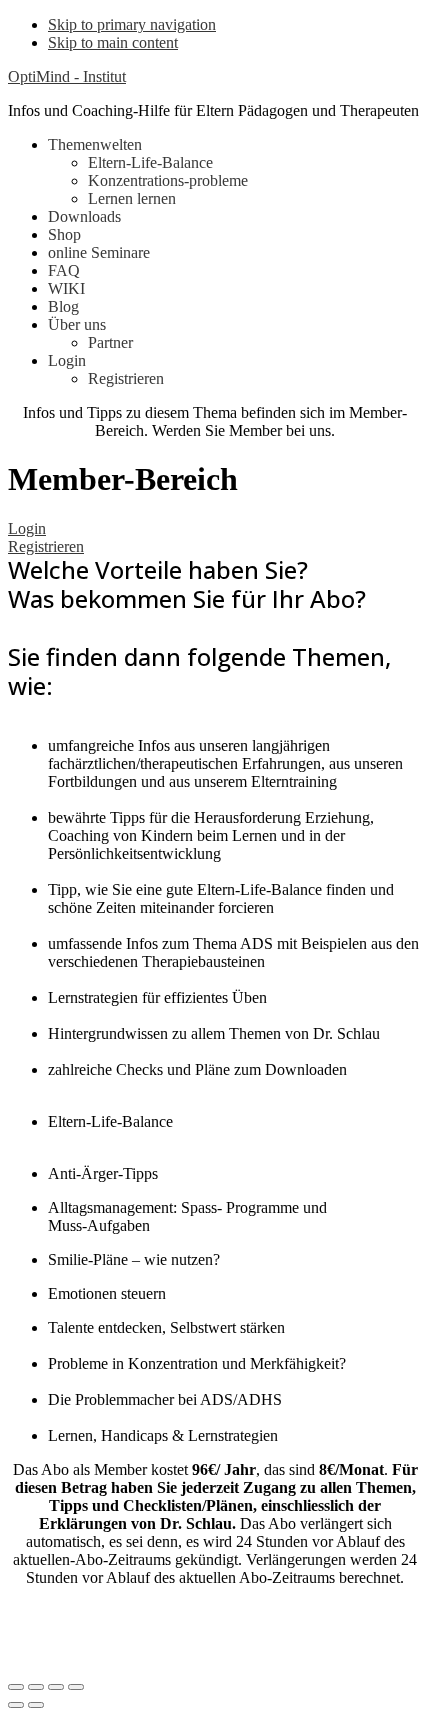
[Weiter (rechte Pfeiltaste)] (36, 1705)
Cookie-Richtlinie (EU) (202, 1647)
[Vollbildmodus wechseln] (56, 1687)
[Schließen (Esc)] (16, 1687)
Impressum (269, 1611)
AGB (144, 1629)
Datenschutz (57, 1629)
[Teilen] (36, 1687)
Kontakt (218, 1629)
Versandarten (318, 1629)
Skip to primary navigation (132, 24)
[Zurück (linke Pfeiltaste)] (16, 1705)
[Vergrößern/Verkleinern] (76, 1687)
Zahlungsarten (63, 1647)
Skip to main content (113, 42)
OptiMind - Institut (67, 76)
